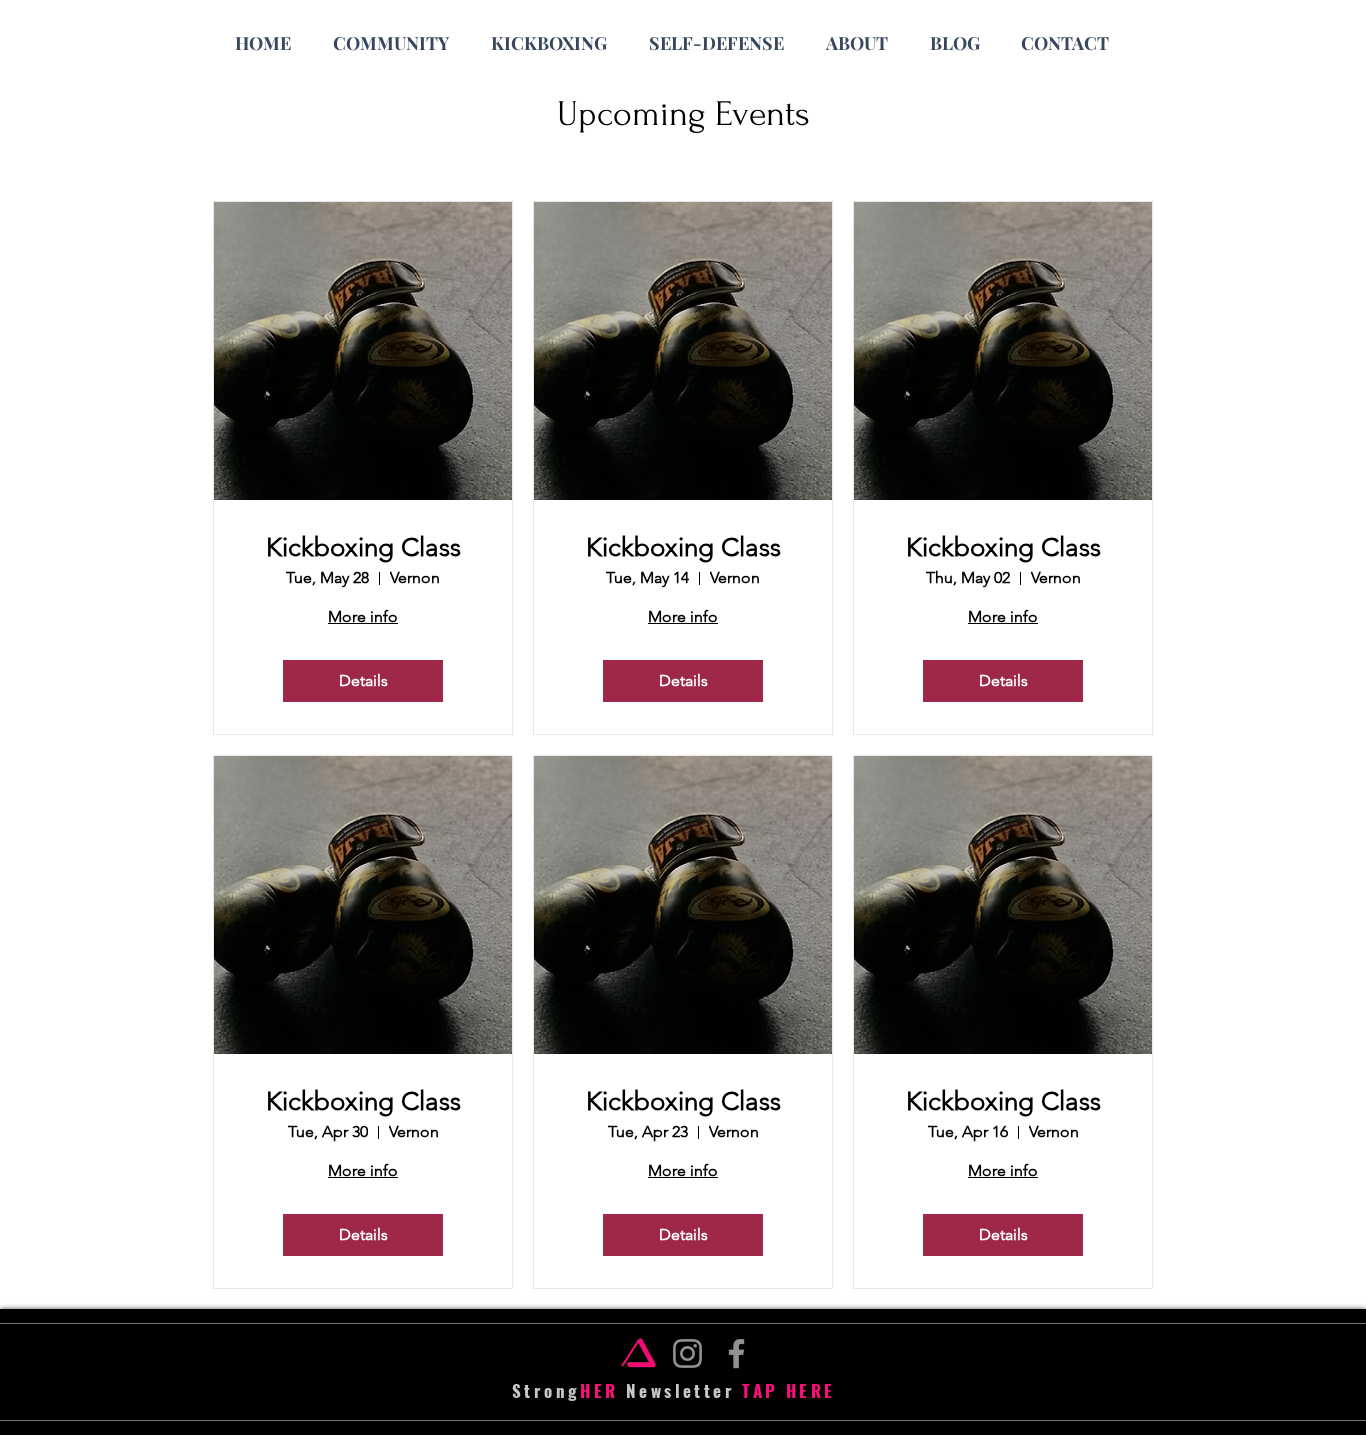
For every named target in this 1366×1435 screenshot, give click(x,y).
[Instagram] (687, 1353)
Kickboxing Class (363, 547)
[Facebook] (736, 1353)
